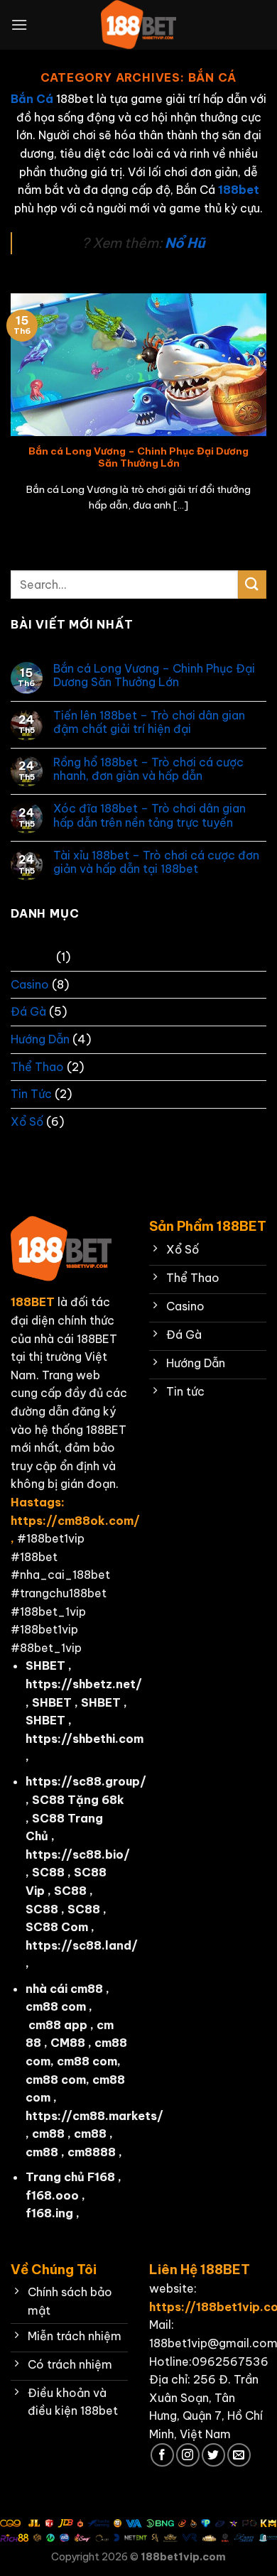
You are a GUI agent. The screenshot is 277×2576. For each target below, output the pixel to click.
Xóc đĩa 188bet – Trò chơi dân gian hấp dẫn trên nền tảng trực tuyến (150, 815)
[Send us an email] (239, 2455)
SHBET (45, 1665)
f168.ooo (52, 2195)
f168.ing (49, 2213)
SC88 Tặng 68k (78, 1800)
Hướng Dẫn (40, 1039)
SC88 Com (57, 1927)
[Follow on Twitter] (213, 2455)
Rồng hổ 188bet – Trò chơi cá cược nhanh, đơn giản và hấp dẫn (148, 769)
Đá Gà (28, 1011)
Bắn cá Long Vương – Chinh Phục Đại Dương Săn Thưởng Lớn (138, 458)
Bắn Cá (32, 957)
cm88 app (58, 2025)
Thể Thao (37, 1067)
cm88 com (56, 2006)
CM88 (68, 2043)
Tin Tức (31, 1094)
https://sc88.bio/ (78, 1854)
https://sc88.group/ (86, 1781)
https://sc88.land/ (82, 1945)
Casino (30, 984)
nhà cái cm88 (64, 1989)
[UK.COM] (138, 25)
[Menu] (19, 25)
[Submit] (252, 584)
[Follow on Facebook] (162, 2455)
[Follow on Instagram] (188, 2455)
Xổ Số (27, 1121)
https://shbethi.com (85, 1739)
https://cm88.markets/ (94, 2116)
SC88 (48, 1872)
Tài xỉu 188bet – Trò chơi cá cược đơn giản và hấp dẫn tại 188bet (156, 862)
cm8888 (92, 2152)
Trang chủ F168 (70, 2177)
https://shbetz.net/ (84, 1684)
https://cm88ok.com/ (75, 1521)
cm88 (48, 2134)
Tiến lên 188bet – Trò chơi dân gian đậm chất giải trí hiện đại (149, 722)
